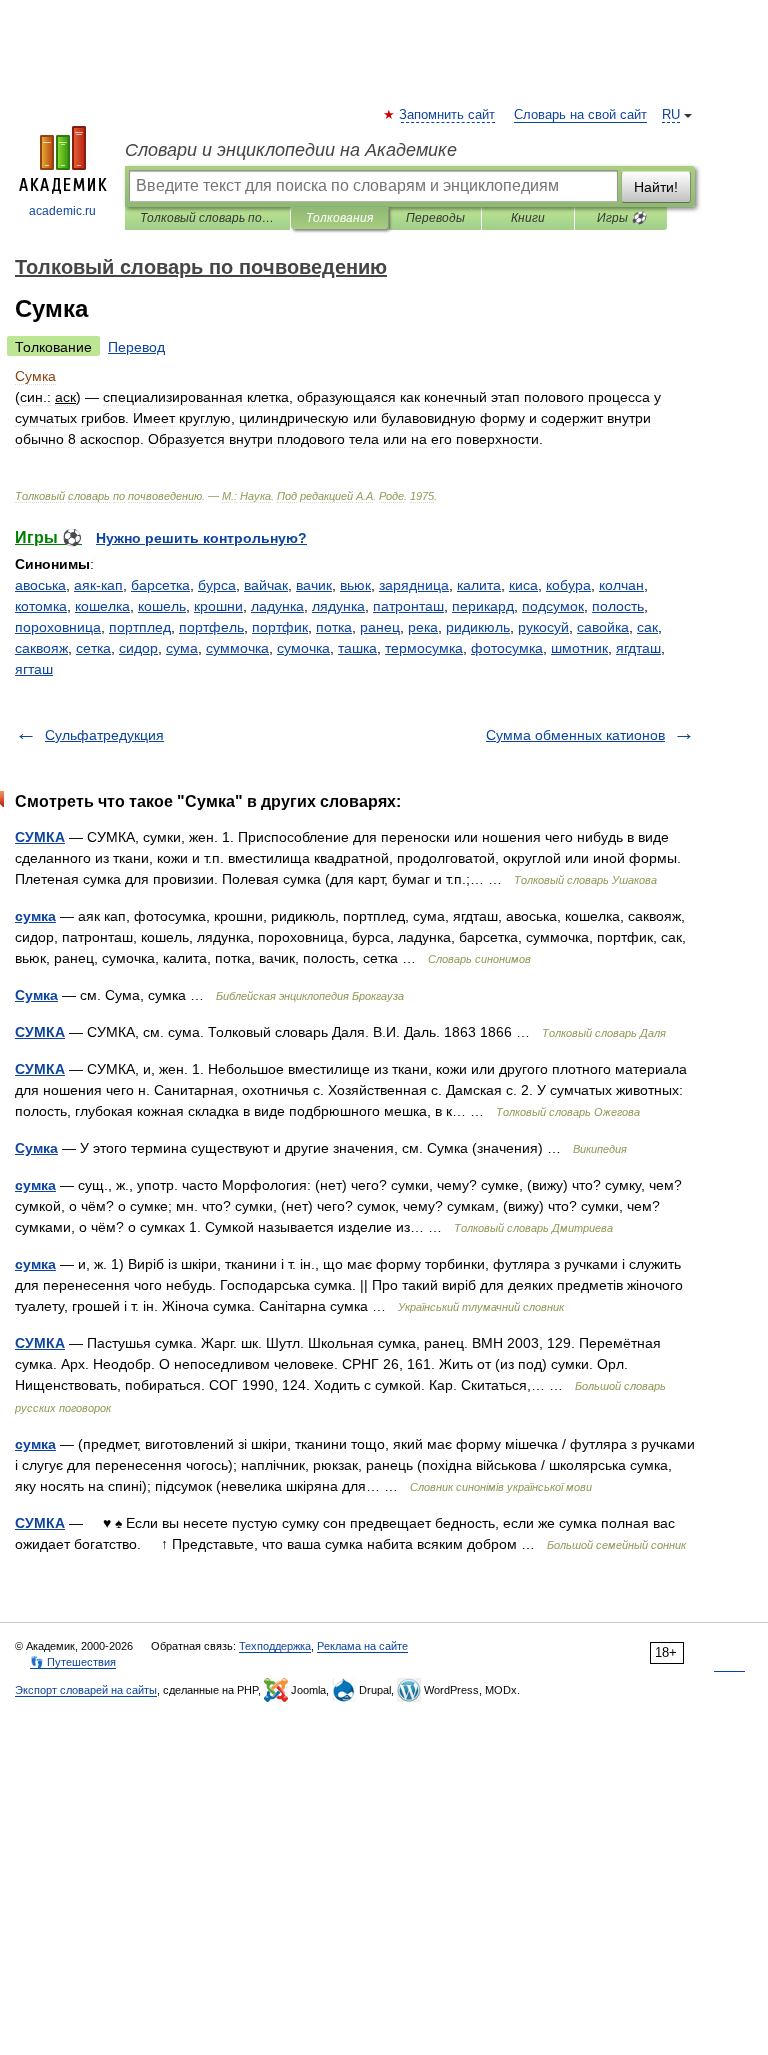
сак (647, 627)
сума (182, 648)
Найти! (656, 187)
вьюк (355, 585)
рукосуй (543, 627)
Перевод (136, 347)
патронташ (408, 606)
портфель (211, 627)
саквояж (41, 648)
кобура (568, 585)
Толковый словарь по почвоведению (207, 218)
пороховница (58, 627)
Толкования (339, 218)
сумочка (303, 648)
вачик (314, 585)
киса (523, 585)
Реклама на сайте (362, 1646)
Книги (528, 218)
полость (618, 606)
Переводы (435, 218)
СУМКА (40, 837)
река (423, 627)
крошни (218, 606)
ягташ (34, 669)
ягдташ (638, 648)
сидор (138, 648)
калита (479, 585)
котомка (41, 606)
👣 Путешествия (73, 1662)
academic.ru (62, 211)
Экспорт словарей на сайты (86, 1690)
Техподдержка (275, 1646)
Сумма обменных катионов (575, 735)
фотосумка (507, 648)
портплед (140, 627)
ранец (380, 627)
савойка (603, 627)
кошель (162, 606)
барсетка (160, 585)
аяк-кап (98, 585)
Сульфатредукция (104, 735)
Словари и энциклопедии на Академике (291, 150)
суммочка (237, 648)
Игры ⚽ (621, 218)
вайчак (266, 585)
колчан (621, 585)
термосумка (424, 648)
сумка (35, 916)
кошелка (102, 606)
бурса (217, 585)
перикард (483, 606)
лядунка (338, 606)
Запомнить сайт (448, 115)
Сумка (36, 995)
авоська (40, 585)
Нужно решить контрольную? (201, 538)
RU (671, 115)
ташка (357, 648)
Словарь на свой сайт (580, 115)
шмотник (579, 648)
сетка (93, 648)
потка (334, 627)
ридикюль (478, 627)
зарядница (414, 585)
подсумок (553, 606)
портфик (280, 627)
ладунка (277, 606)
